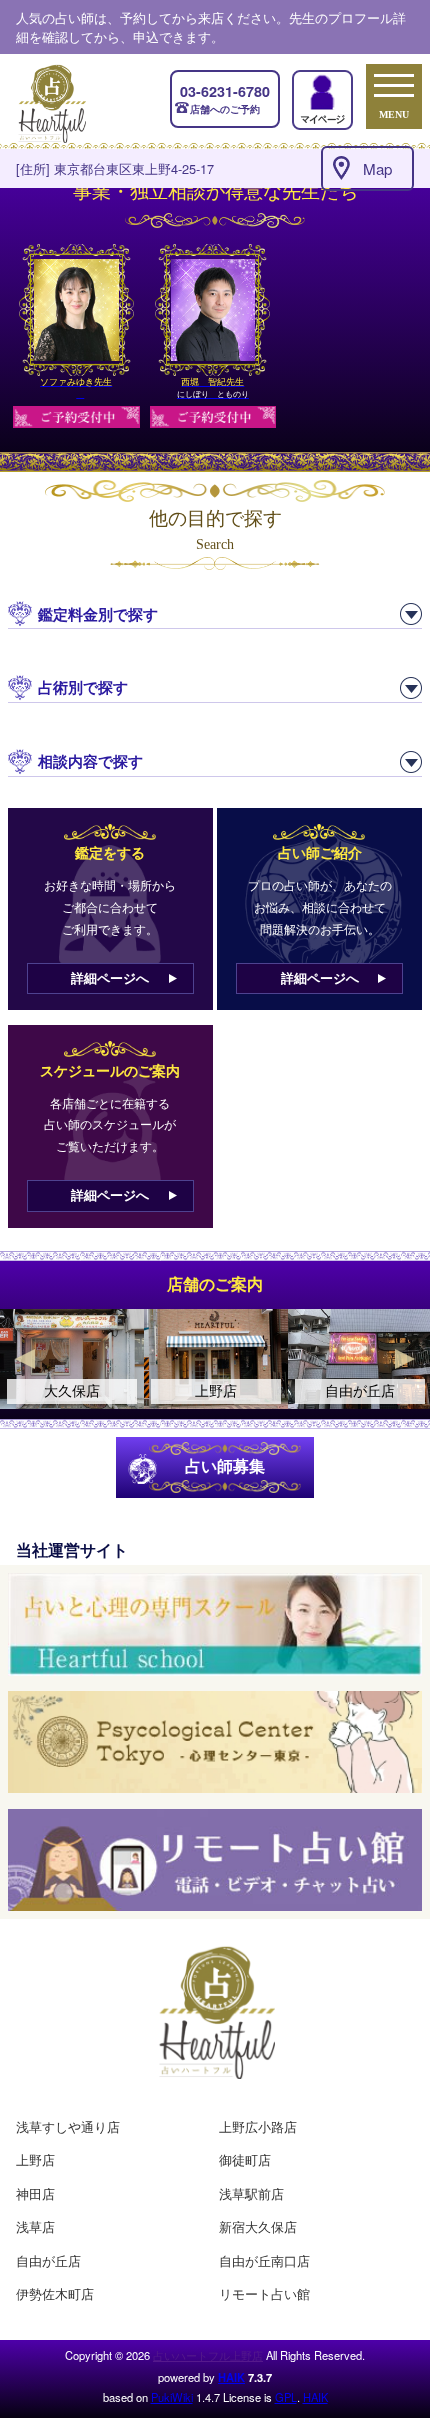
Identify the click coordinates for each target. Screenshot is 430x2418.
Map (377, 168)
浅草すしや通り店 (68, 2126)
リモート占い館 (264, 2293)
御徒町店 (245, 2159)
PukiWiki (172, 2397)
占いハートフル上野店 (208, 2355)
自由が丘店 (48, 2260)
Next (405, 1359)
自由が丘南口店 (264, 2260)
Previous (25, 1359)
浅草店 (35, 2226)
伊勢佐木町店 (55, 2293)
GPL (286, 2397)
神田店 (35, 2193)
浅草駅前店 (251, 2193)
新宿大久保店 (258, 2226)
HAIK (231, 2377)
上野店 (35, 2159)
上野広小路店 (258, 2126)
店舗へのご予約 (225, 99)
